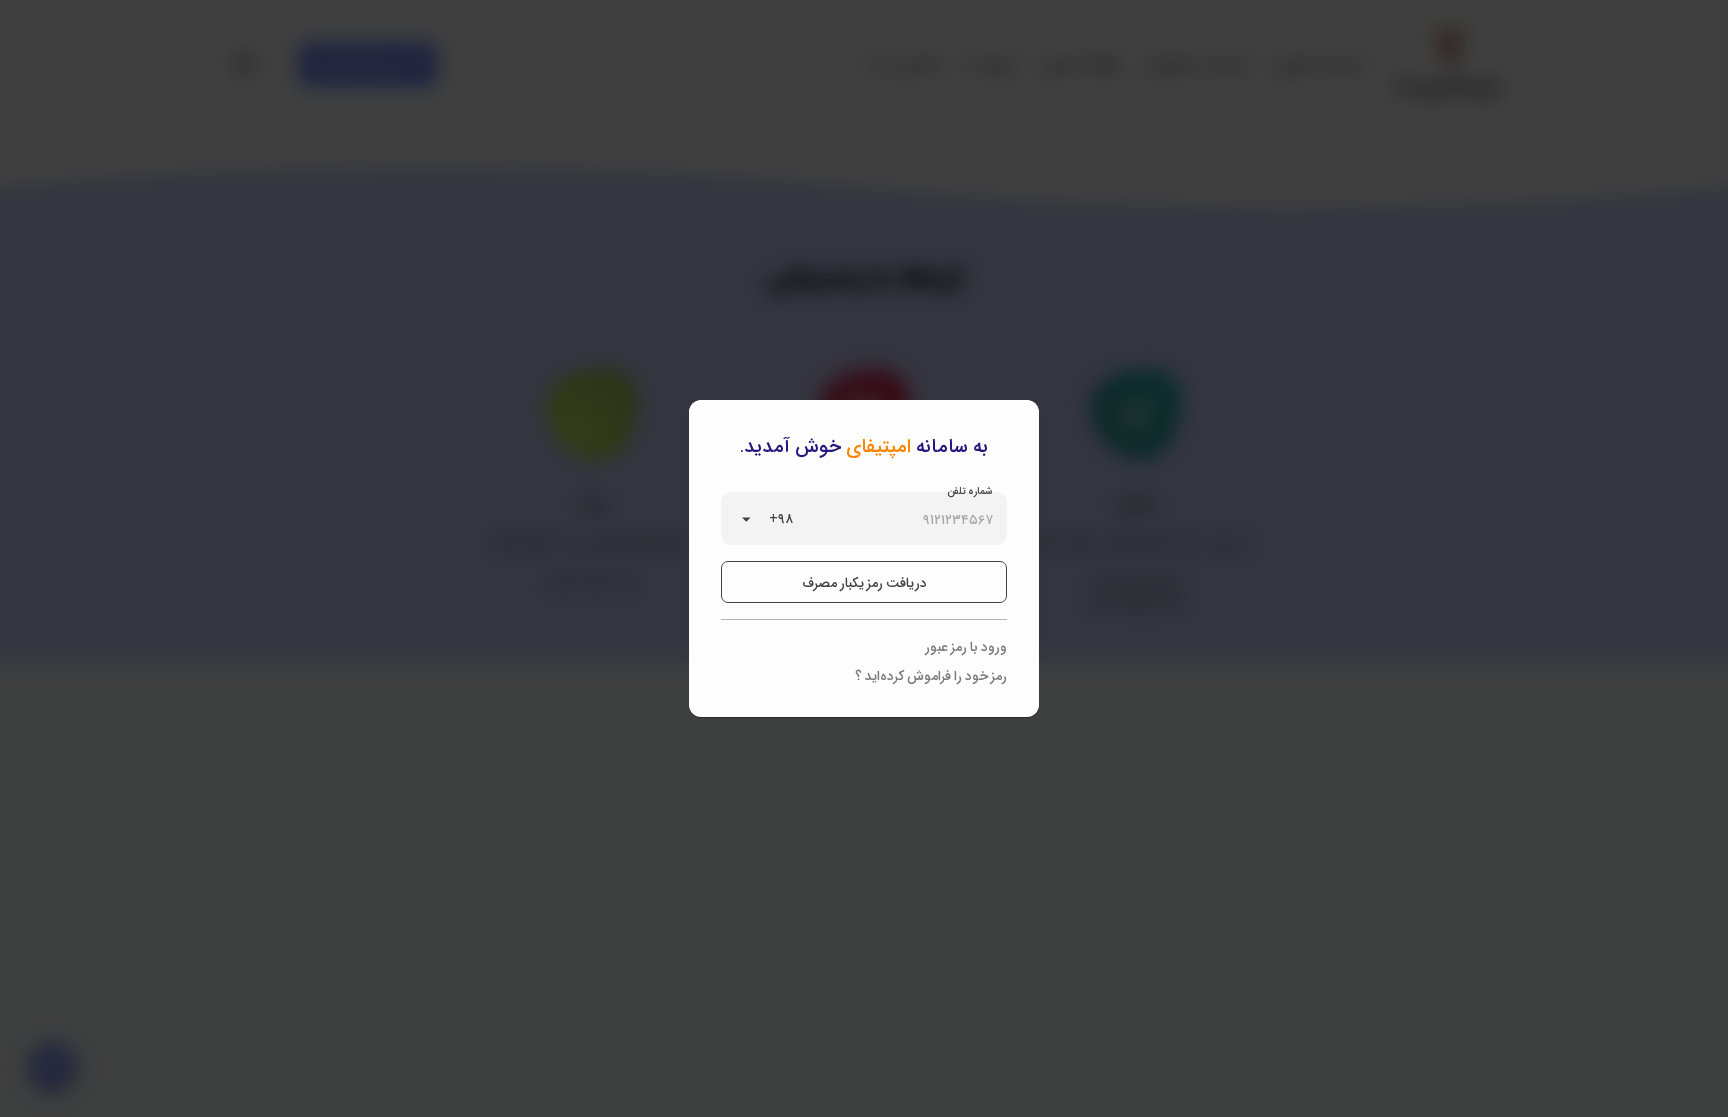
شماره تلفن (970, 490)
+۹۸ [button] (781, 518)
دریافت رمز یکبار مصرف (864, 582)
